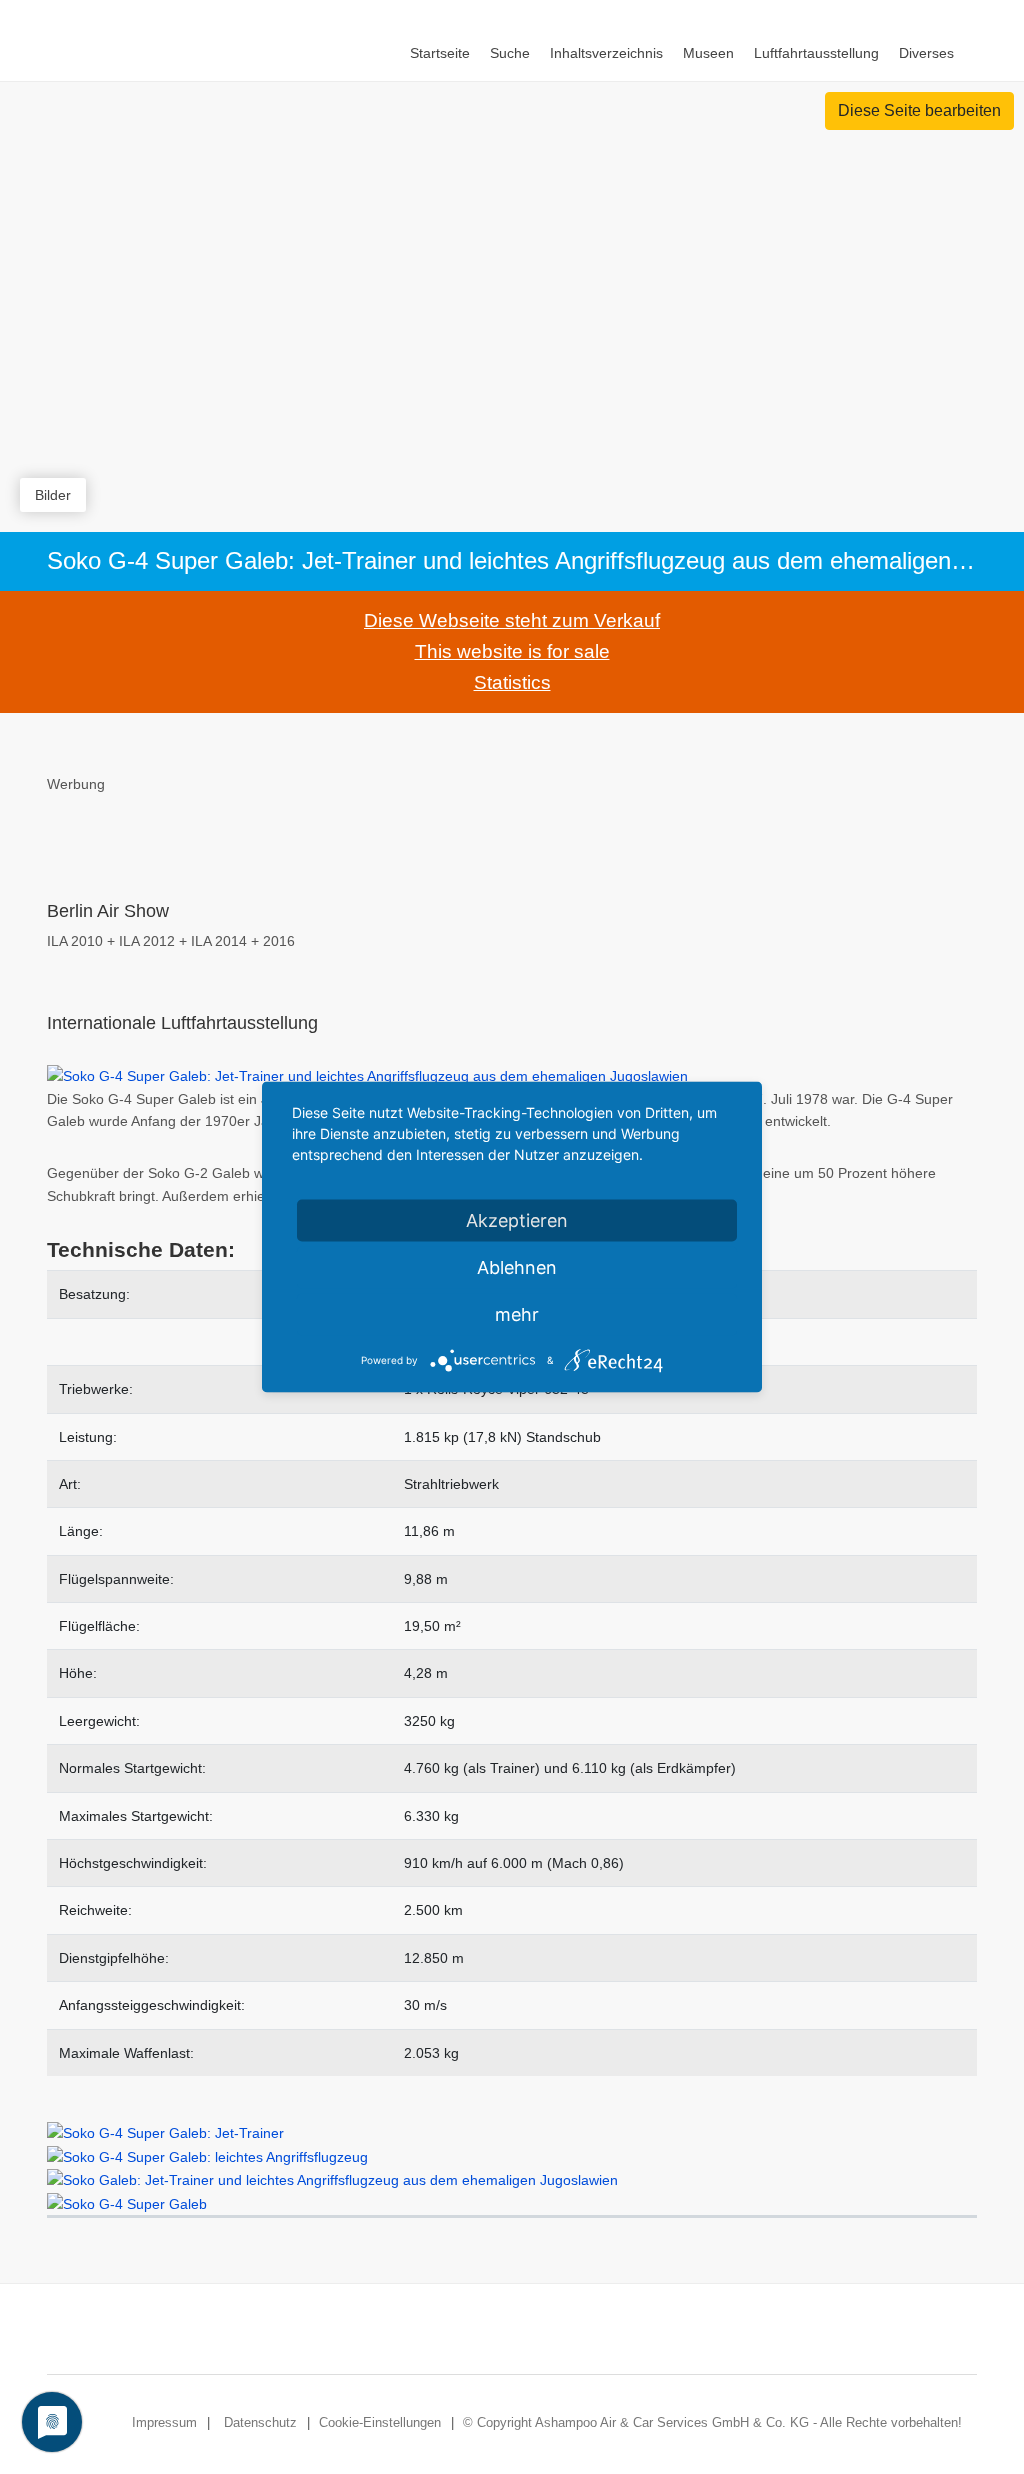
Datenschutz (260, 2422)
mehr (517, 1314)
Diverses (926, 53)
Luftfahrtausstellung (816, 53)
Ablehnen (517, 1267)
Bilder (53, 495)
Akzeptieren (517, 1220)
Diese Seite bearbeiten (919, 110)
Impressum (164, 2422)
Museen (708, 53)
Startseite (440, 53)
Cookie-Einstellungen (380, 2422)
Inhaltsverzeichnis (606, 53)
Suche (510, 53)
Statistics (512, 682)
